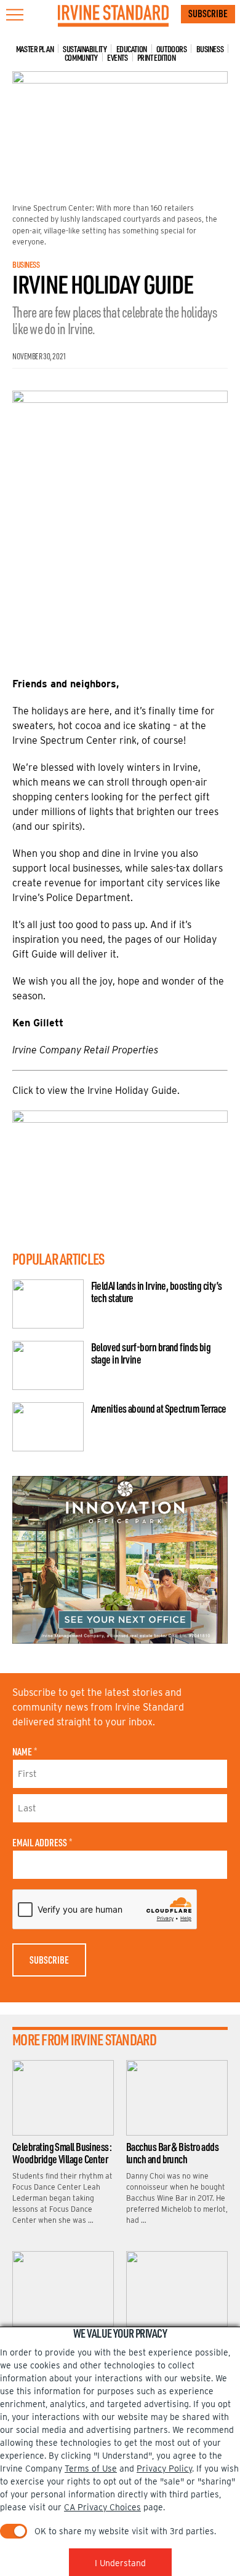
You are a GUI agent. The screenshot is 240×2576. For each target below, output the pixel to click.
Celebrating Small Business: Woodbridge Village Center (62, 2153)
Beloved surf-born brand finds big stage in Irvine (151, 1353)
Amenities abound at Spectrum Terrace (159, 1408)
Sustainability (85, 49)
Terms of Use (91, 2469)
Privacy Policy (164, 2469)
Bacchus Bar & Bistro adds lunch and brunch (172, 2153)
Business (210, 49)
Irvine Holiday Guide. (134, 1091)
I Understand (120, 2563)
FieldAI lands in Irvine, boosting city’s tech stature (157, 1292)
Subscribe (208, 14)
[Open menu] (15, 15)
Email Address (42, 1843)
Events (117, 57)
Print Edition (156, 57)
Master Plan (35, 49)
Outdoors (172, 49)
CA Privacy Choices (102, 2507)
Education (132, 49)
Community (81, 57)
